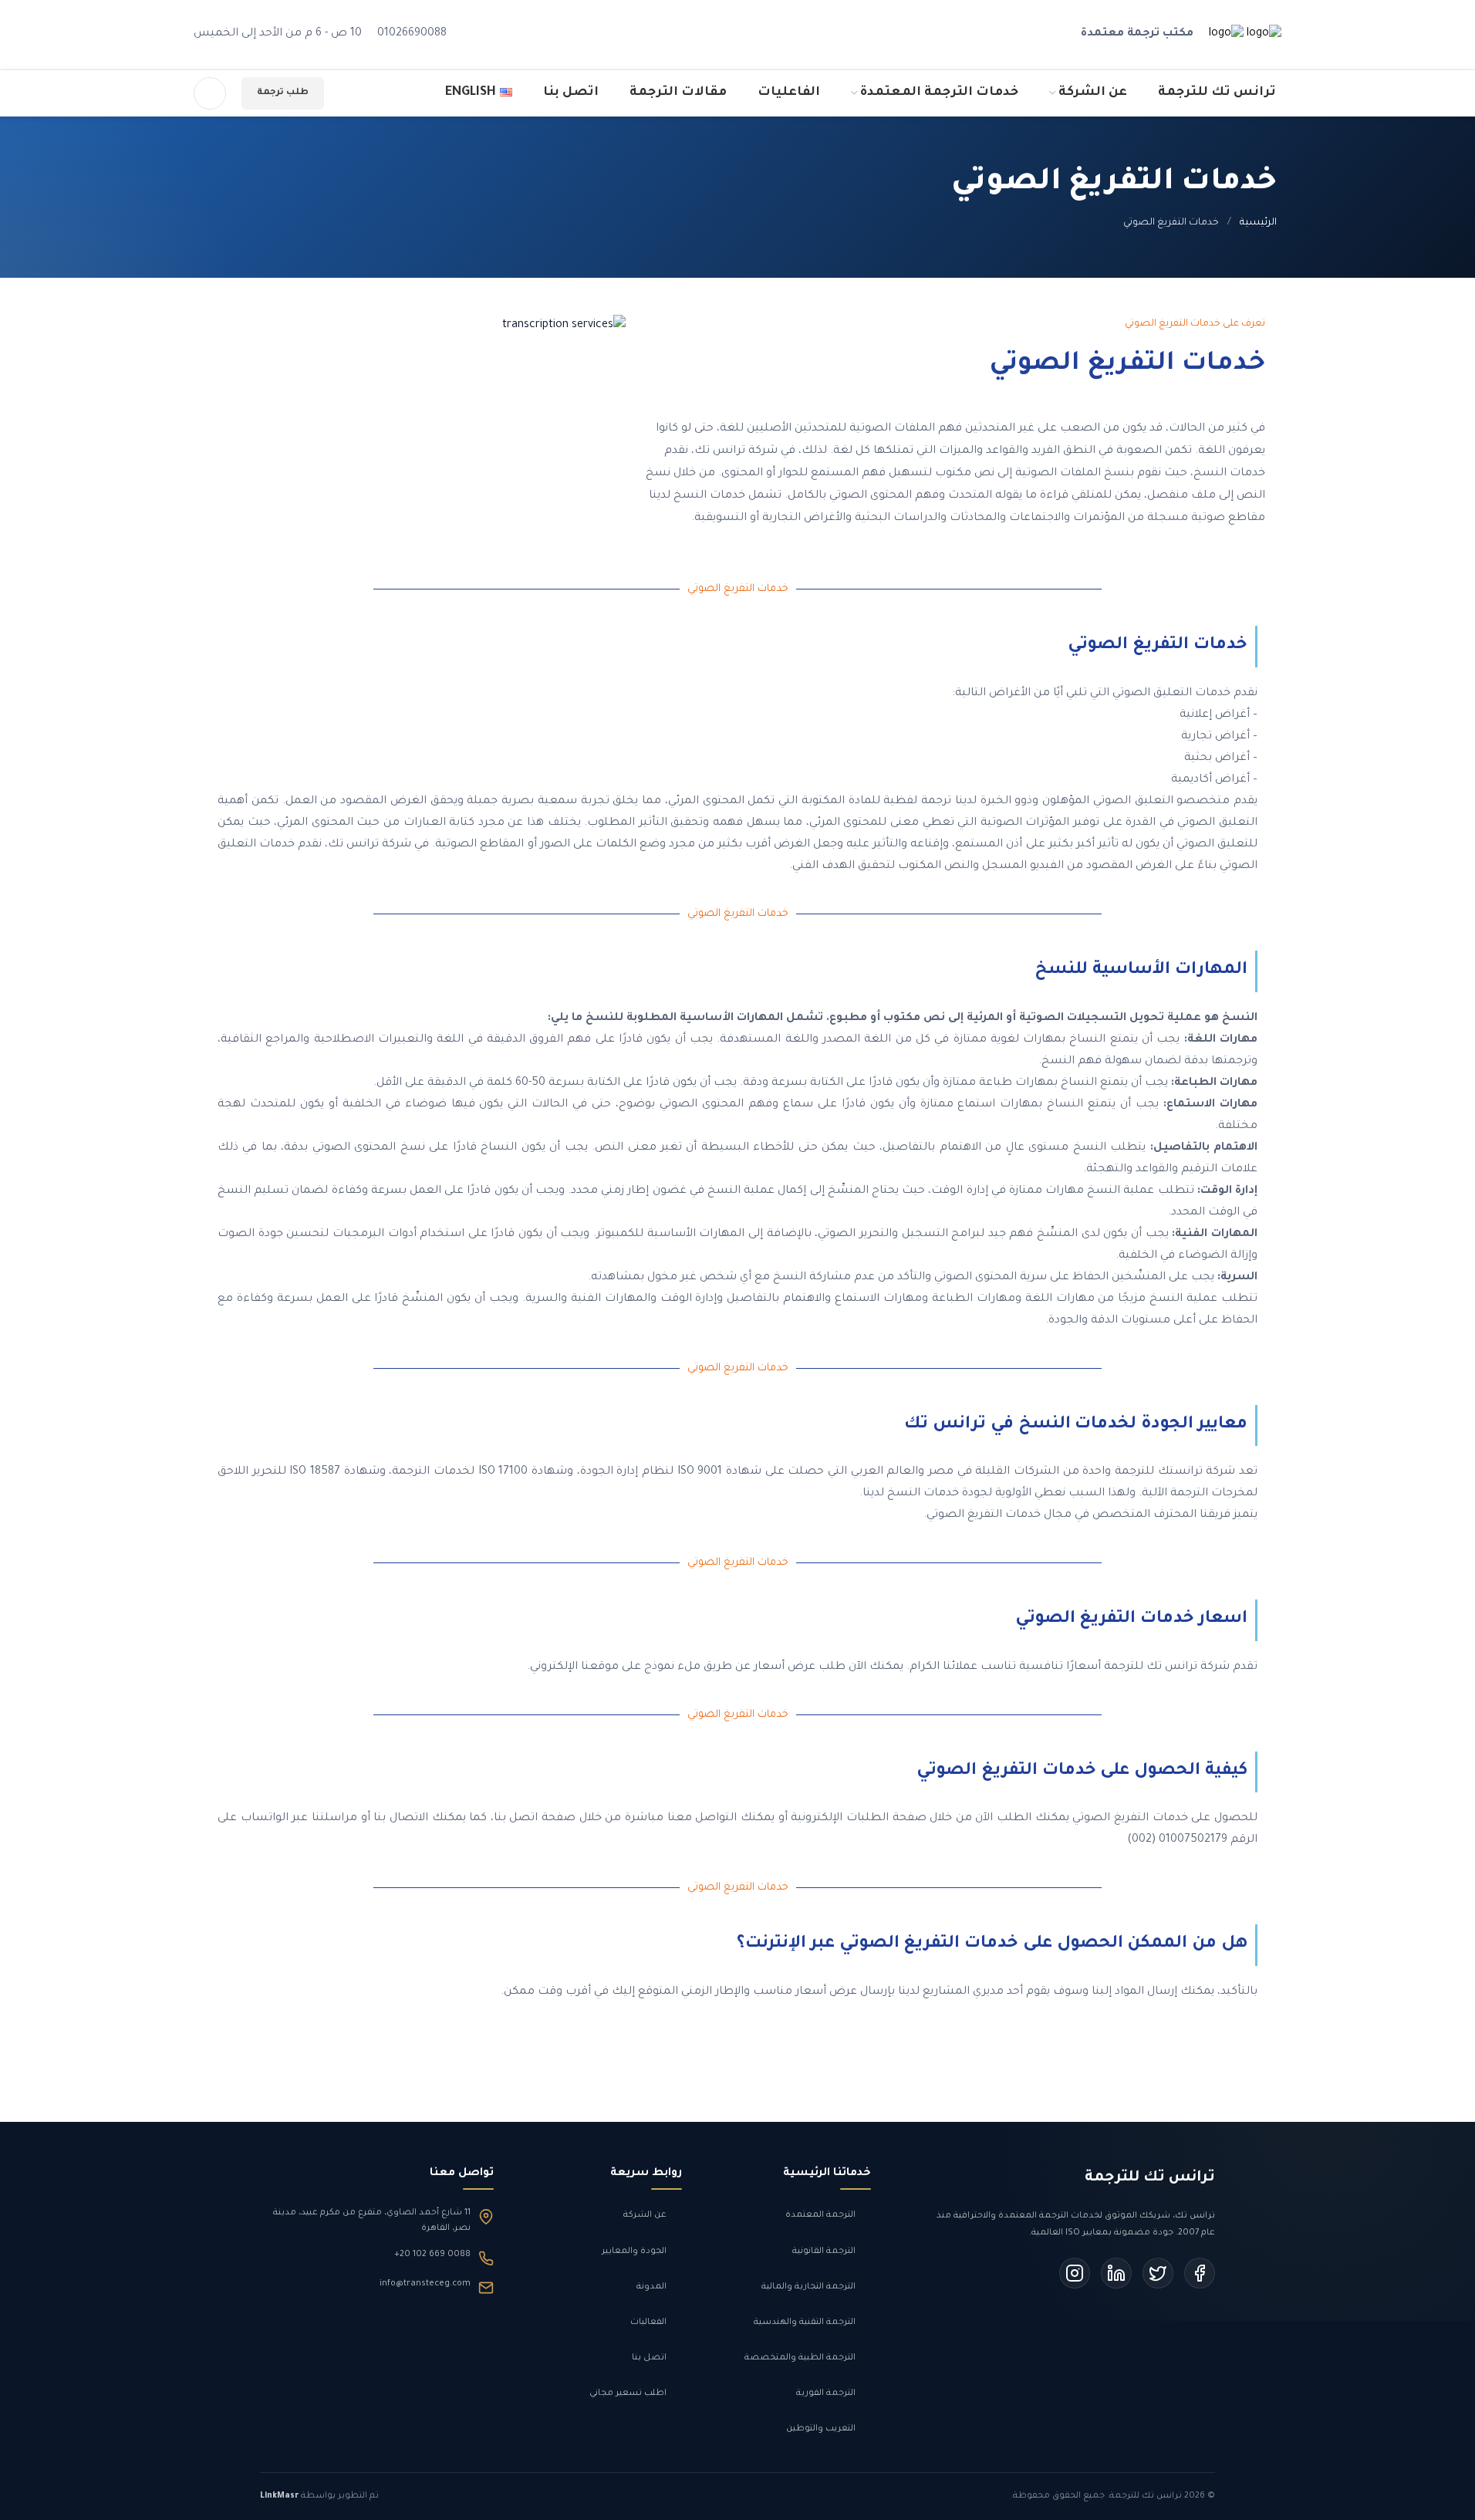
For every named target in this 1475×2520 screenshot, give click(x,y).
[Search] (210, 93)
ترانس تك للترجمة (1150, 2178)
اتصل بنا (649, 2358)
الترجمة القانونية (824, 2251)
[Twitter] (1158, 2273)
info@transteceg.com (425, 2284)
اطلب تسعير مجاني (628, 2393)
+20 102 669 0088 (432, 2255)
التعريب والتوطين (821, 2429)
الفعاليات (648, 2322)
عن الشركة (645, 2215)
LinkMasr (279, 2496)
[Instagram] (1075, 2273)
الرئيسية (1258, 223)
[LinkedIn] (1116, 2273)
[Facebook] (1200, 2273)
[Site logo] (1262, 36)
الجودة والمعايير (634, 2251)
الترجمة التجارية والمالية (808, 2287)
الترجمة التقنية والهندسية (805, 2322)
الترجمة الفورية (826, 2393)
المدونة (651, 2287)
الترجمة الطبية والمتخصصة (800, 2358)
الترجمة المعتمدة (820, 2215)
